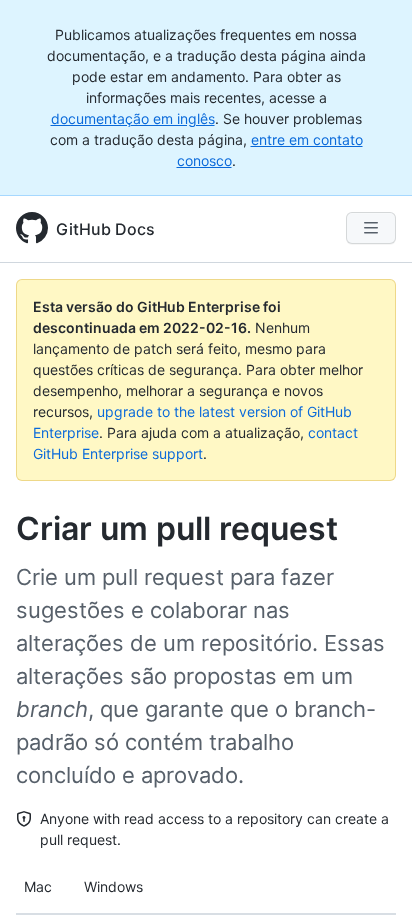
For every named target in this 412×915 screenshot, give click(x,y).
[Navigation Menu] (371, 228)
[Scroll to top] (368, 871)
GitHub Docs (105, 229)
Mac (38, 886)
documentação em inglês (133, 118)
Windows (113, 886)
